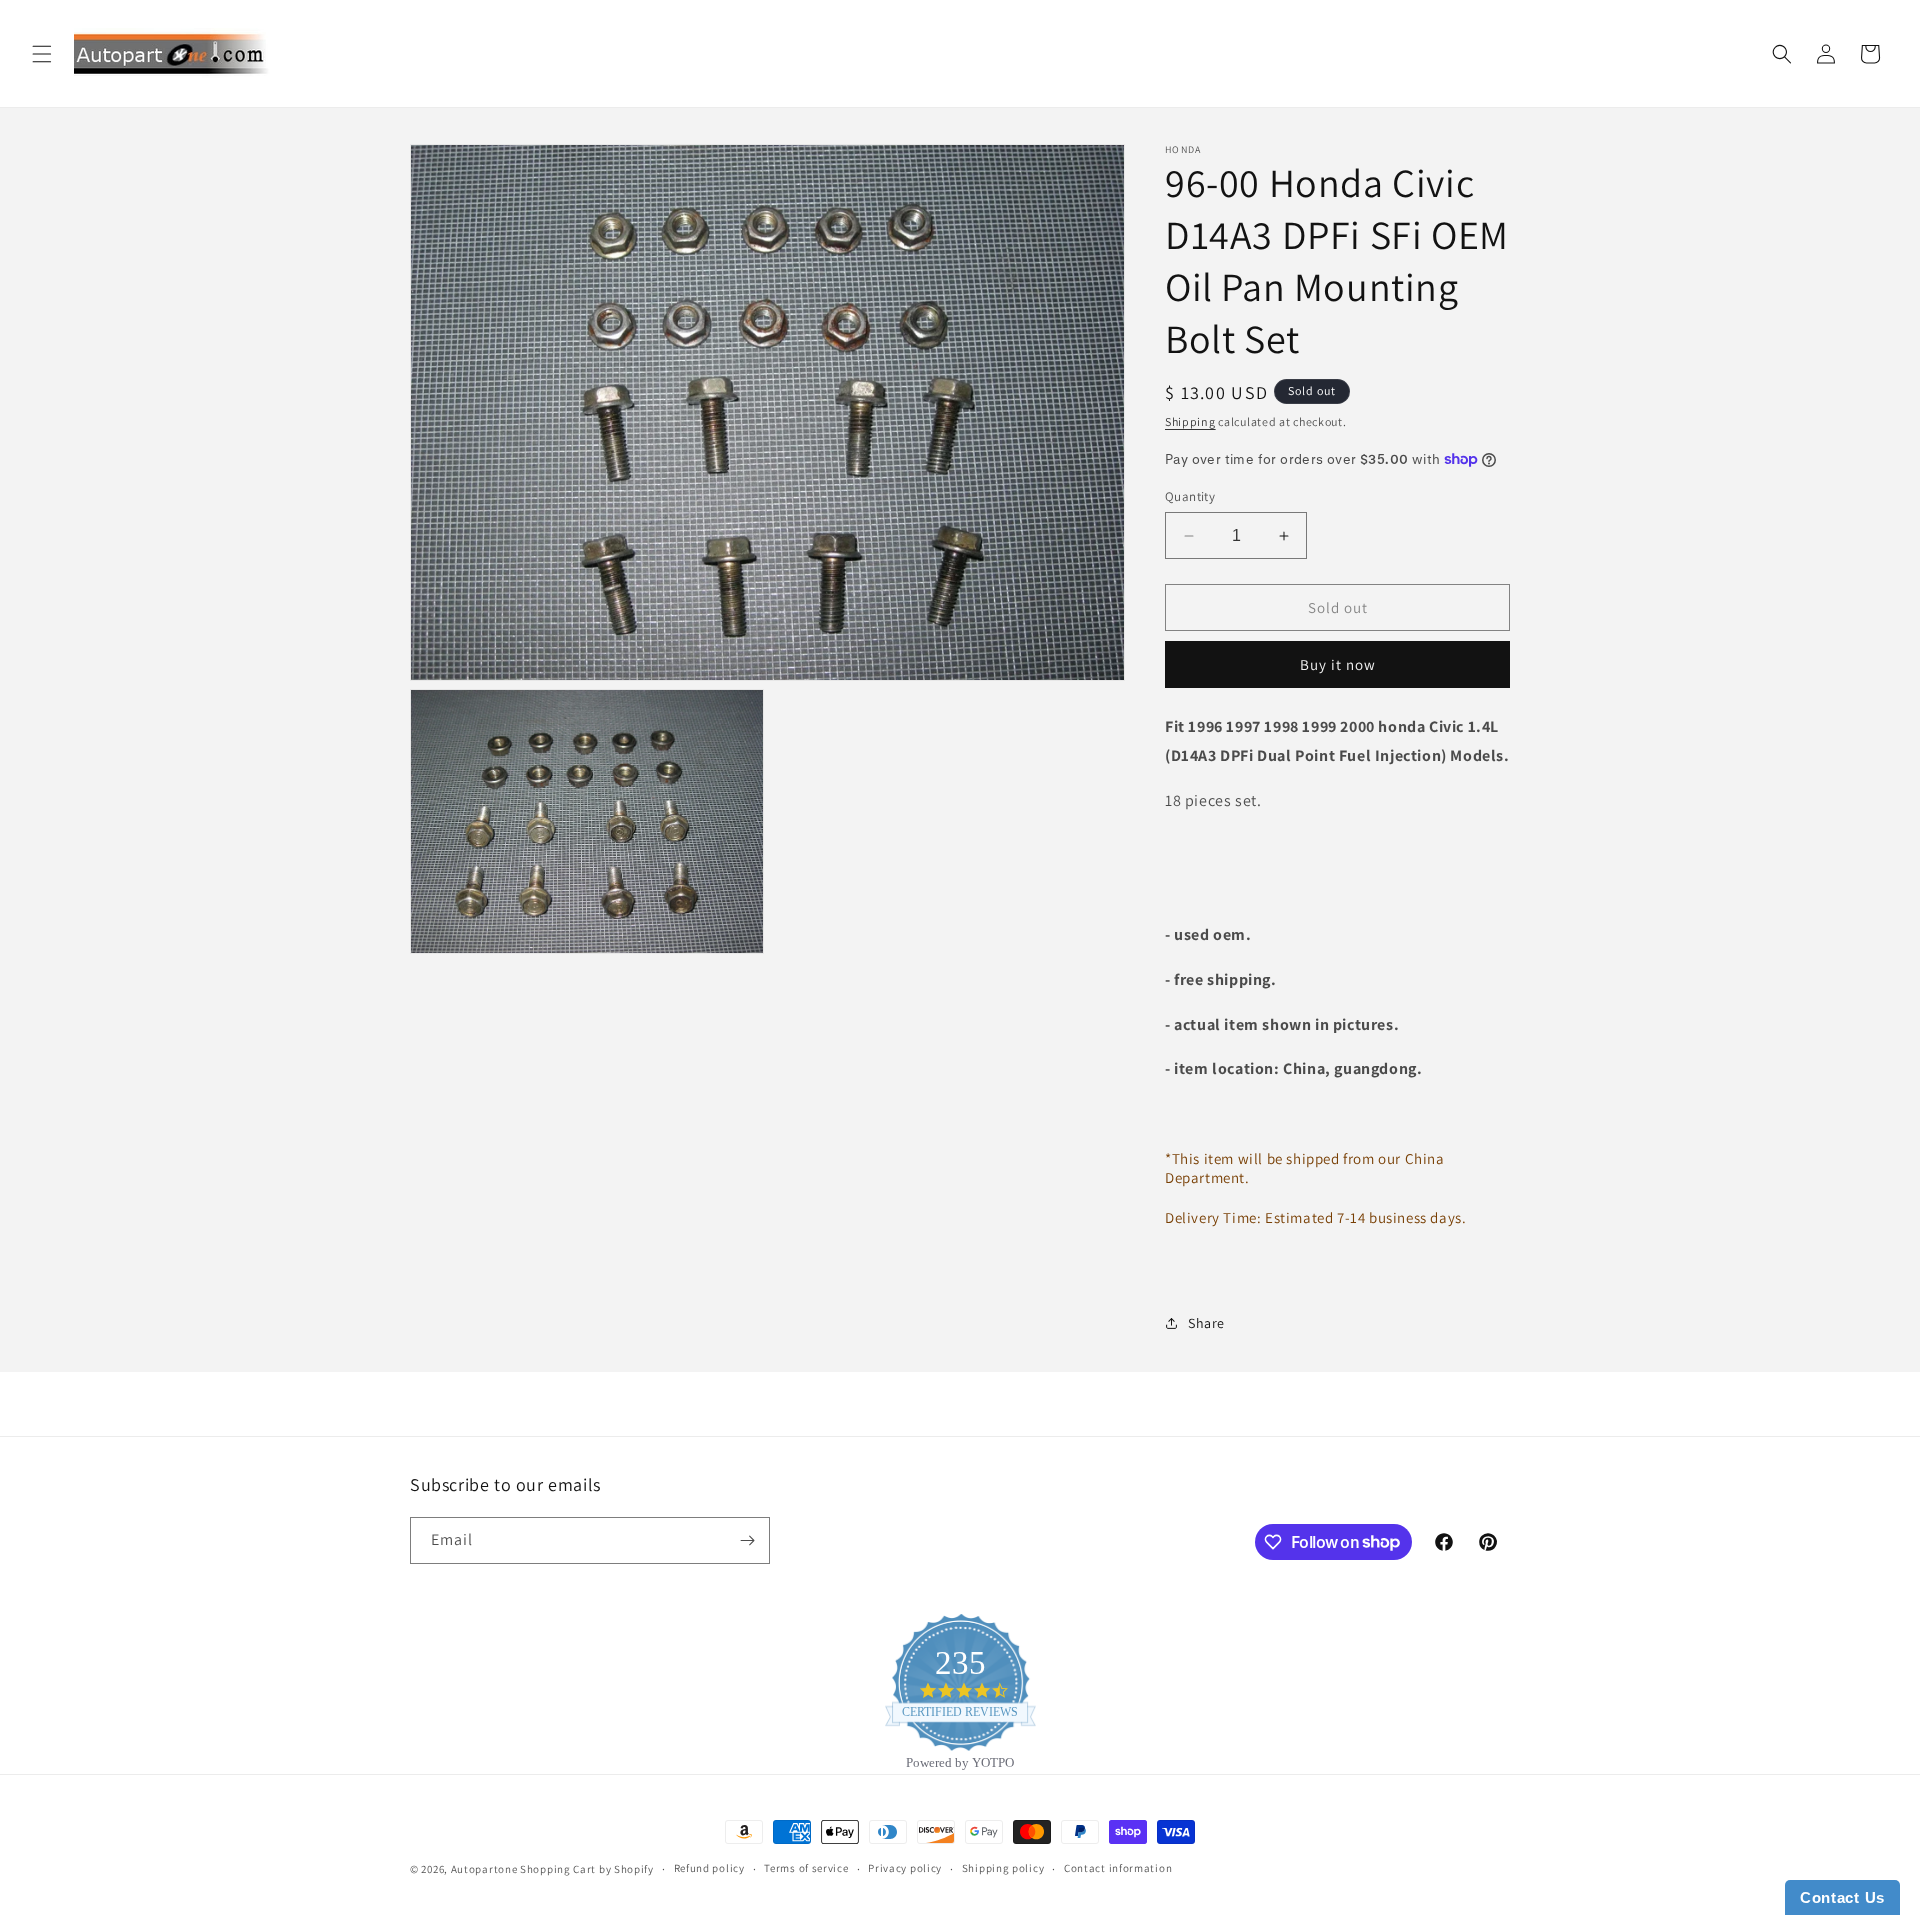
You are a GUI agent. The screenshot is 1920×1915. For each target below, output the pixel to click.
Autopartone (484, 1869)
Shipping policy (1003, 1868)
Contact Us (1842, 1897)
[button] (42, 54)
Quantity (1190, 496)
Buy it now (1338, 664)
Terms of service (806, 1868)
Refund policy (709, 1868)
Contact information (1118, 1868)
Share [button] (1206, 1323)
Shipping (1190, 421)
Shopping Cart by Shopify (587, 1869)
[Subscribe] (747, 1540)
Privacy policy (905, 1868)
